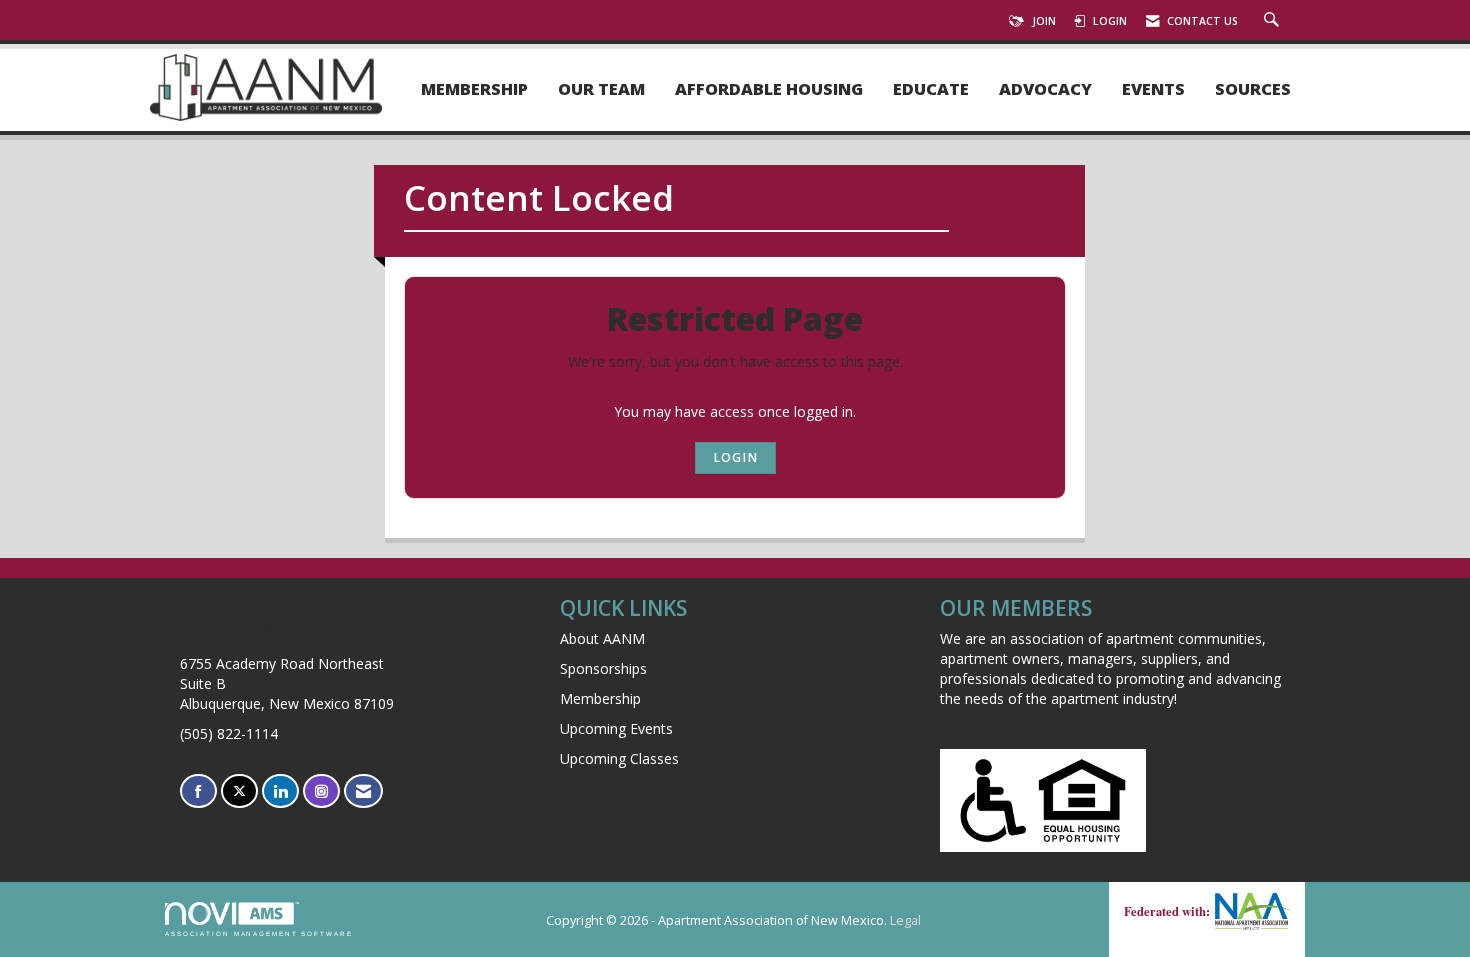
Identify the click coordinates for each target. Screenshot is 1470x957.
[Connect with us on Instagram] (321, 791)
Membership (474, 89)
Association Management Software (259, 933)
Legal (905, 920)
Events (1153, 89)
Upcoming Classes (619, 758)
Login (735, 457)
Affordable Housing (769, 89)
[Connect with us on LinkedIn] (280, 791)
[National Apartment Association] (1250, 911)
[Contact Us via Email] (363, 791)
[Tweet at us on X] (239, 791)
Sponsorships (603, 668)
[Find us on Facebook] (198, 791)
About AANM (602, 638)
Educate (931, 89)
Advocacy (1045, 89)
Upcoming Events (616, 728)
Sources (1253, 89)
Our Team (601, 89)
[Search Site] (1274, 21)
